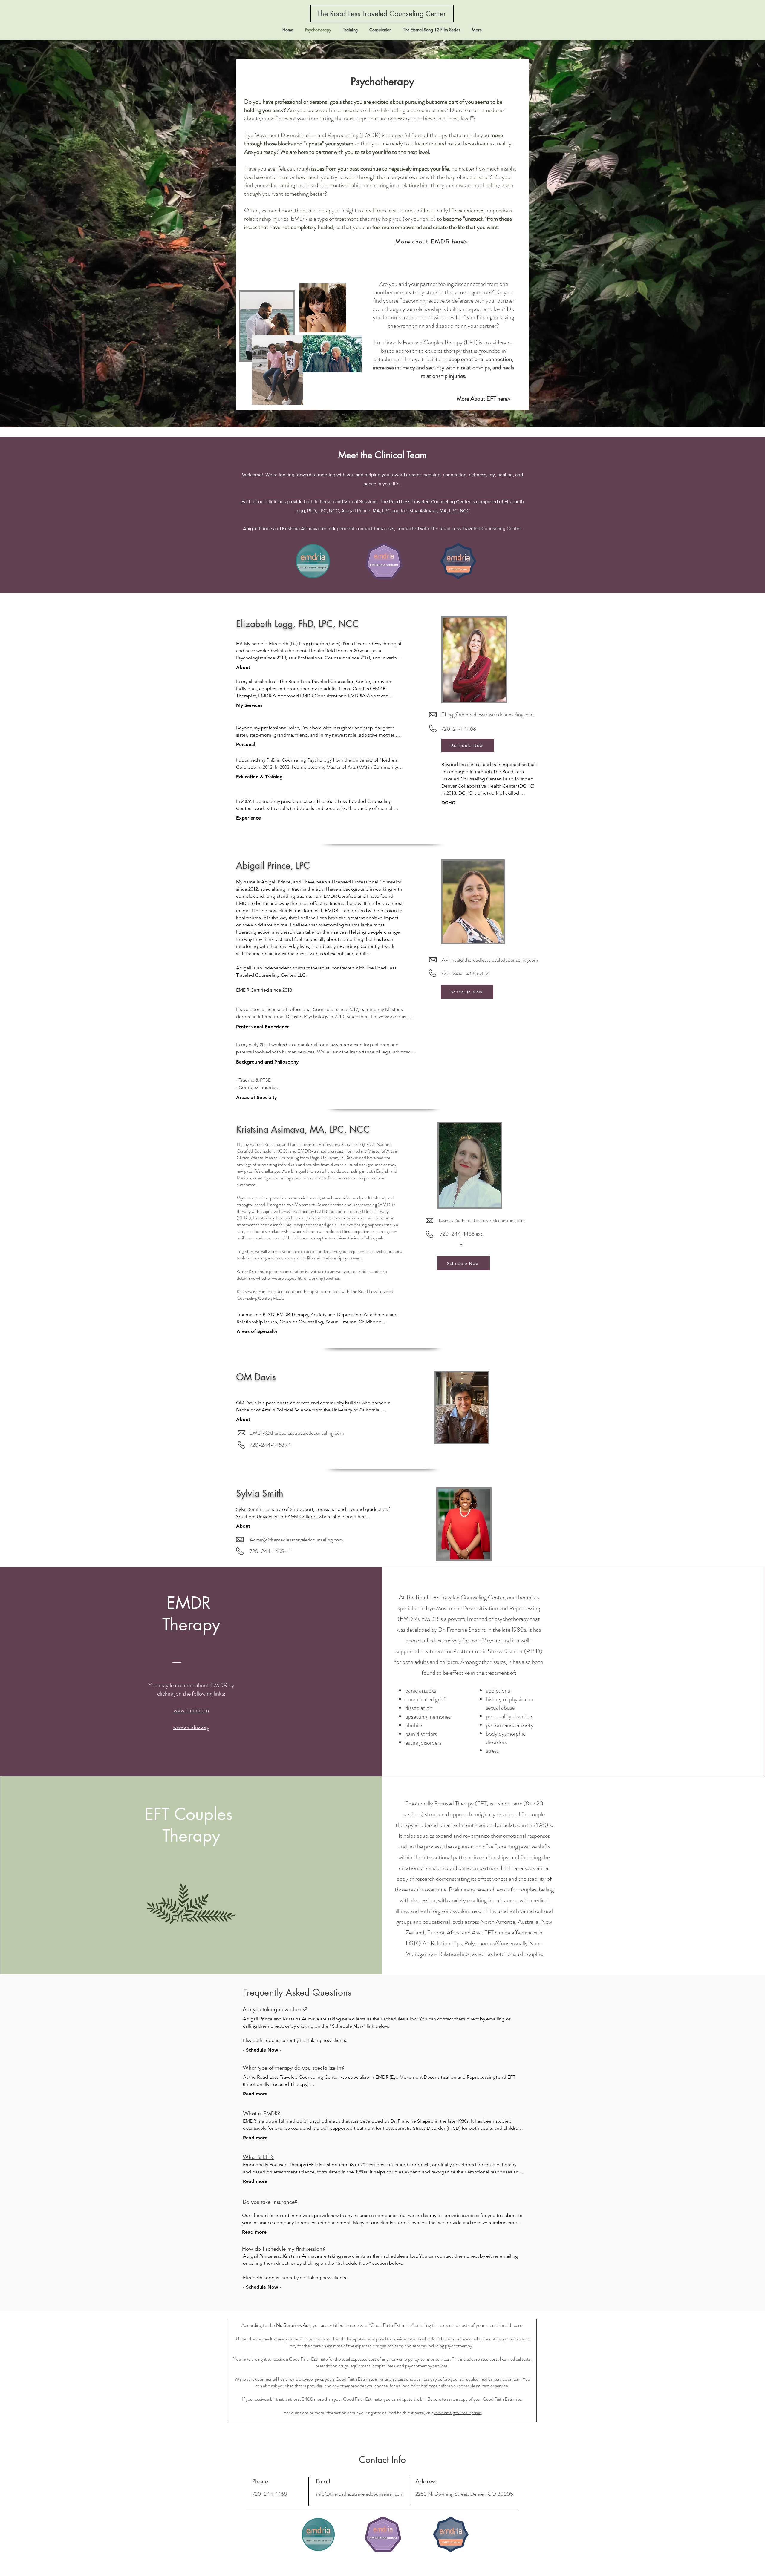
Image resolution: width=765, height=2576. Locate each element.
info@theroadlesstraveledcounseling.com (360, 2494)
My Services (249, 705)
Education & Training (259, 777)
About (243, 667)
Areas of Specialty (256, 1097)
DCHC (448, 803)
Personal (246, 744)
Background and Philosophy (267, 1062)
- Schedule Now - (262, 2050)
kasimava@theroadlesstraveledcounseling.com (482, 1220)
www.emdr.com (191, 1710)
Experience (248, 818)
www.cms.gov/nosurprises (458, 2412)
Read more (255, 2094)
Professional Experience (263, 1027)
